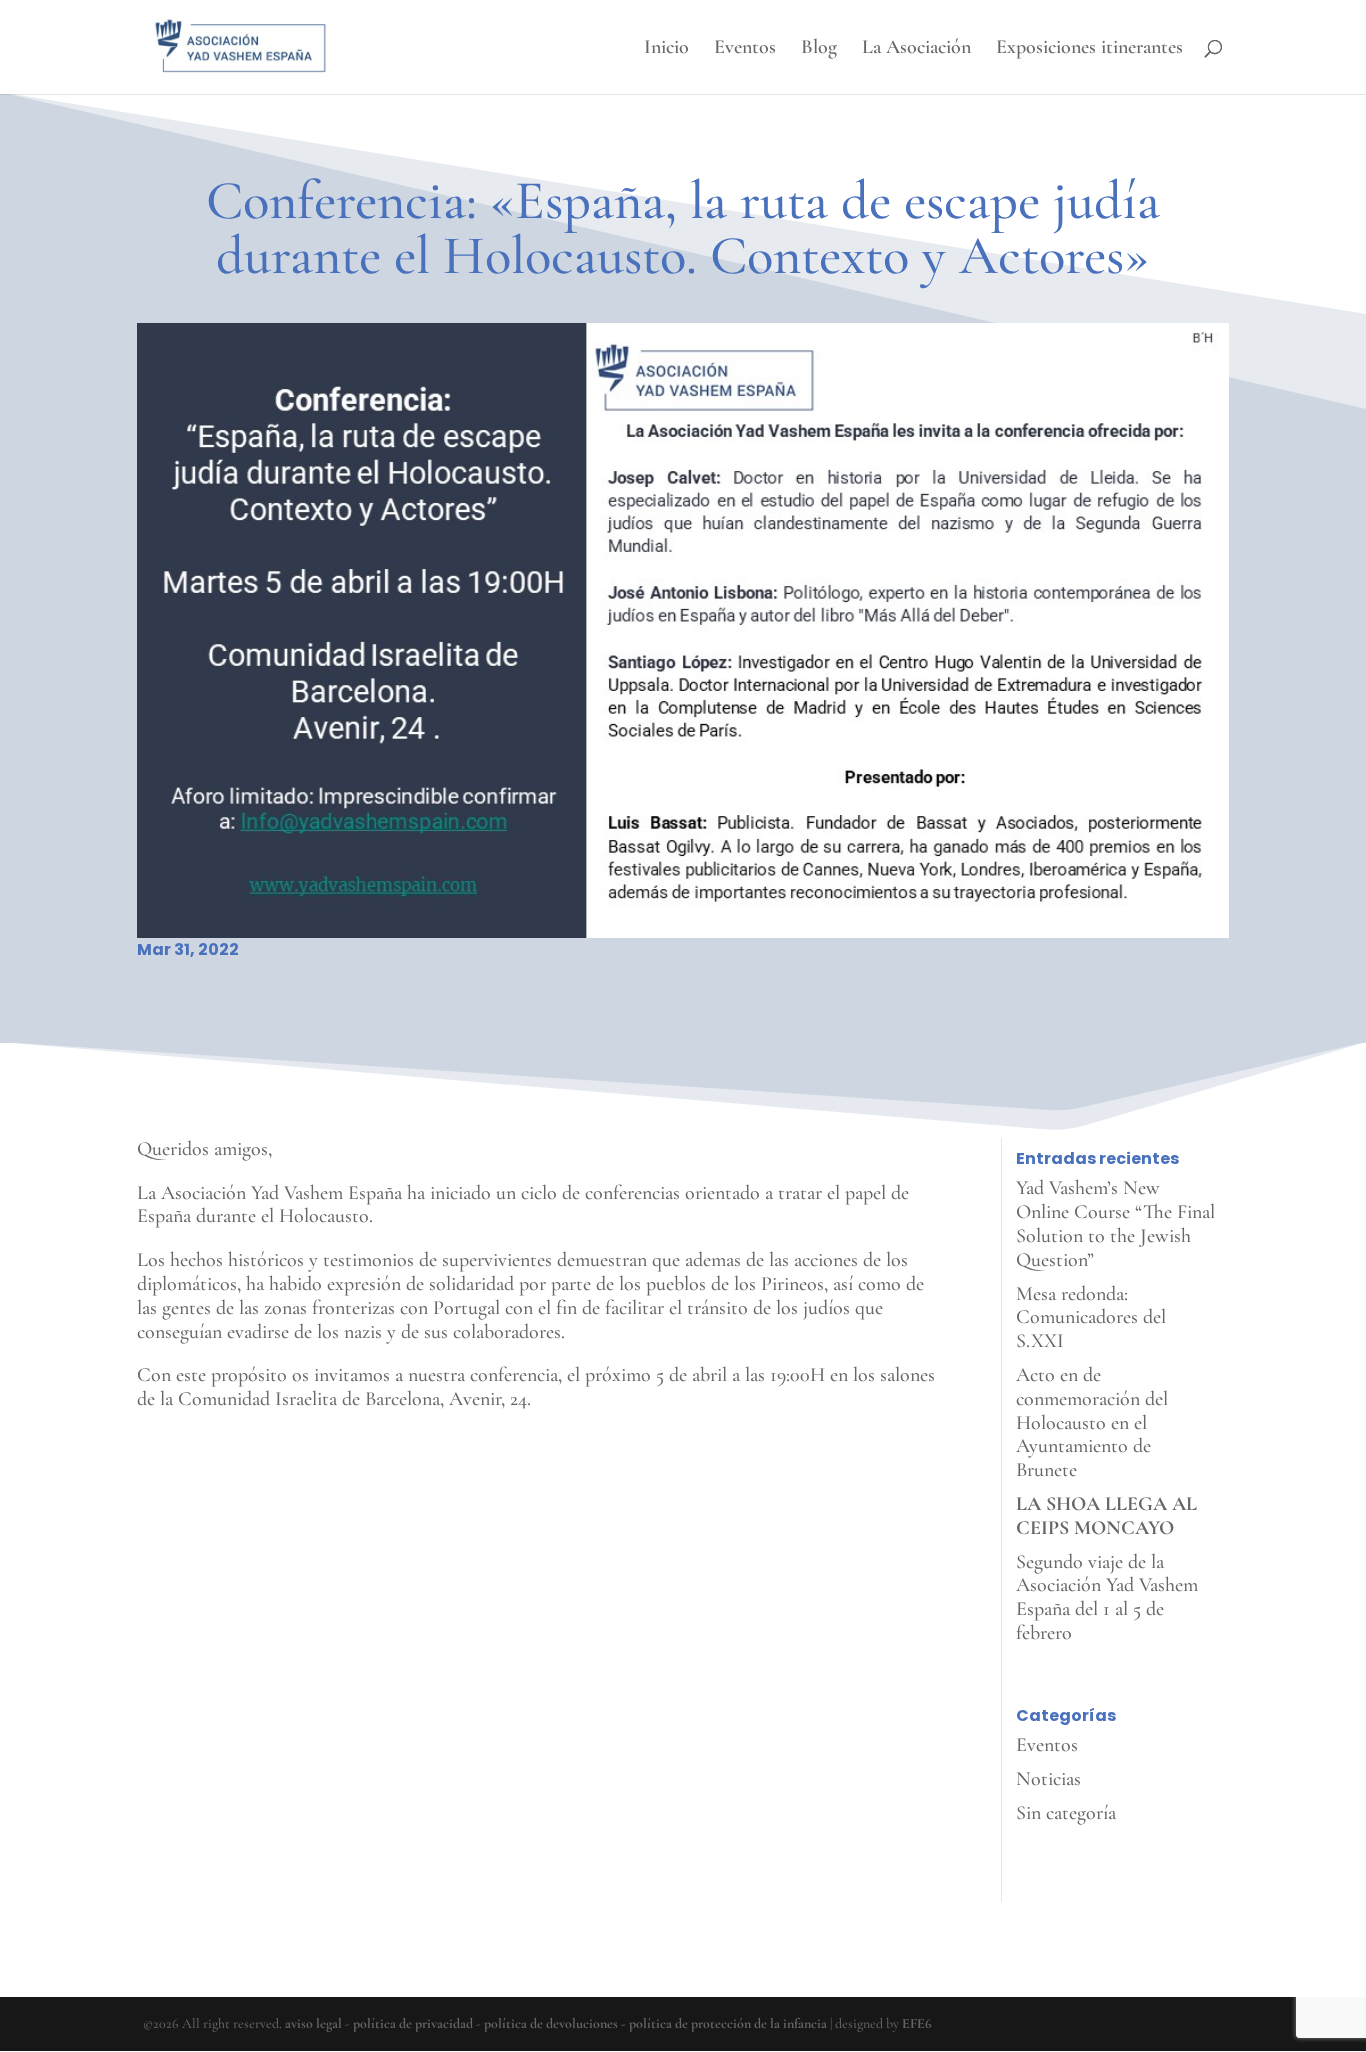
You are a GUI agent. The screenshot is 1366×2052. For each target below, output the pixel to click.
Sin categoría (1066, 1813)
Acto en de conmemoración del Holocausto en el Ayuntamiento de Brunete (1092, 1422)
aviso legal (313, 2023)
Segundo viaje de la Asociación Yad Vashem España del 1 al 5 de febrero (1107, 1597)
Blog (819, 49)
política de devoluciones (551, 2023)
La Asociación (916, 49)
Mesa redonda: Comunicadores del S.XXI (1091, 1318)
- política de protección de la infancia (724, 2023)
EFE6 (917, 2023)
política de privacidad (413, 2023)
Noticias (1048, 1779)
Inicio (666, 49)
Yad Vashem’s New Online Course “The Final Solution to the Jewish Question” (1115, 1223)
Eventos (745, 49)
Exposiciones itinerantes (1089, 49)
